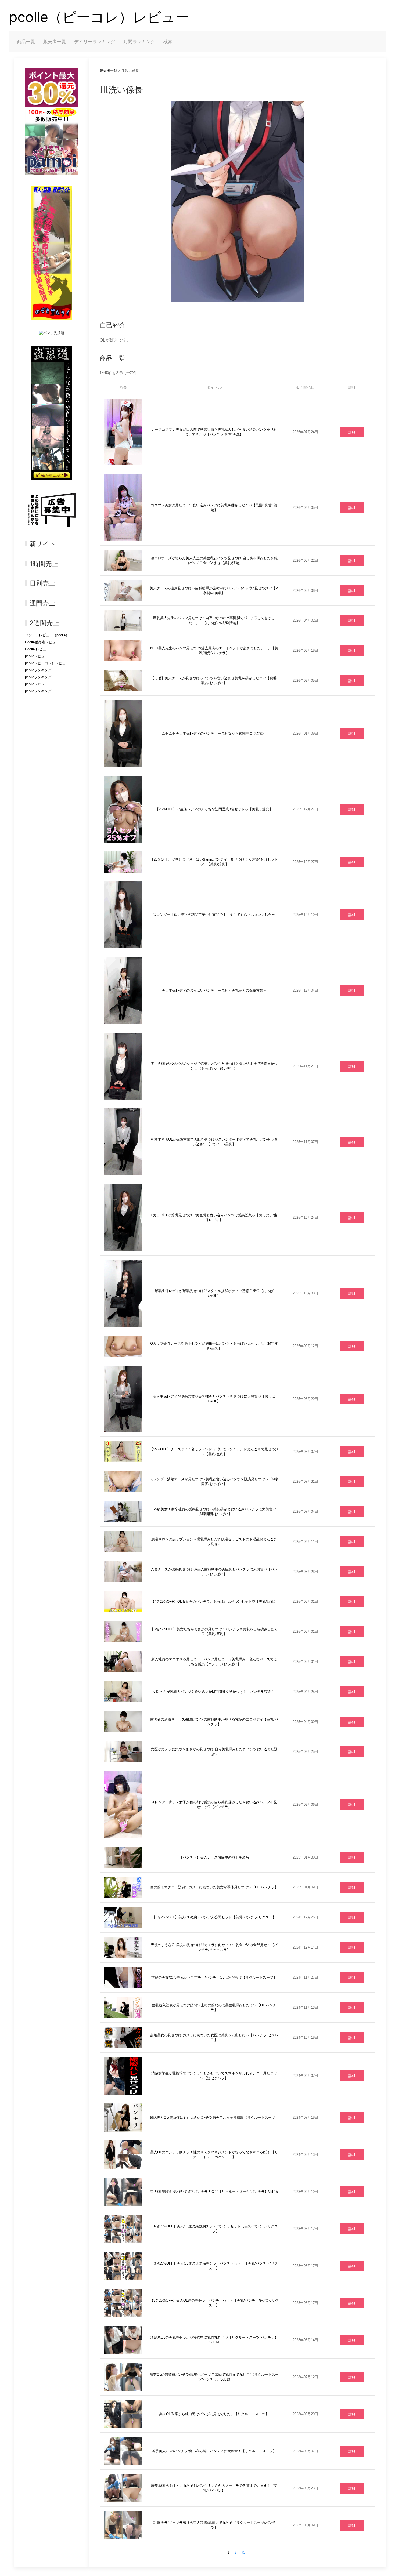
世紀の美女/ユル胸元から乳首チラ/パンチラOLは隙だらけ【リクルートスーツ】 (214, 1977)
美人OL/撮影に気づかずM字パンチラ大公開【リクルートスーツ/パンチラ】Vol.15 (214, 2192)
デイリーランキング (95, 42)
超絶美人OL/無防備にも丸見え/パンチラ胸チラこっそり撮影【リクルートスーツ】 (214, 2118)
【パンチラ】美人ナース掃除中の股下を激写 (214, 1857)
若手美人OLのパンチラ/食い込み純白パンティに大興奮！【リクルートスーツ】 (214, 2451)
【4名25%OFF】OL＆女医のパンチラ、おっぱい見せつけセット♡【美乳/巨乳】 (214, 1601)
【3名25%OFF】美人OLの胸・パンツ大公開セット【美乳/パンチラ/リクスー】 (214, 1917)
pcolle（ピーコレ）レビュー (99, 17)
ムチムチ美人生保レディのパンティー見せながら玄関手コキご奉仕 (214, 733)
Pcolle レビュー (37, 649)
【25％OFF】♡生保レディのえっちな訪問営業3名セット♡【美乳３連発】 (214, 809)
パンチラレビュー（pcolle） (47, 635)
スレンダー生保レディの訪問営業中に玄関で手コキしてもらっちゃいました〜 (214, 915)
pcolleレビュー (37, 656)
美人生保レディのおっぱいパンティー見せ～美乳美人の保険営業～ (214, 990)
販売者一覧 (55, 42)
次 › (245, 2553)
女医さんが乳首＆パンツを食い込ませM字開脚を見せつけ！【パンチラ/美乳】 (214, 1692)
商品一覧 (26, 42)
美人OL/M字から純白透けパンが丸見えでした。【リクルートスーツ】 (214, 2414)
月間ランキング (139, 42)
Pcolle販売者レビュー (42, 642)
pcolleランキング (38, 670)
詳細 (352, 432)
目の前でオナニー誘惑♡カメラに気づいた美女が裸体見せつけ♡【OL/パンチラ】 (214, 1887)
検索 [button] (168, 42)
